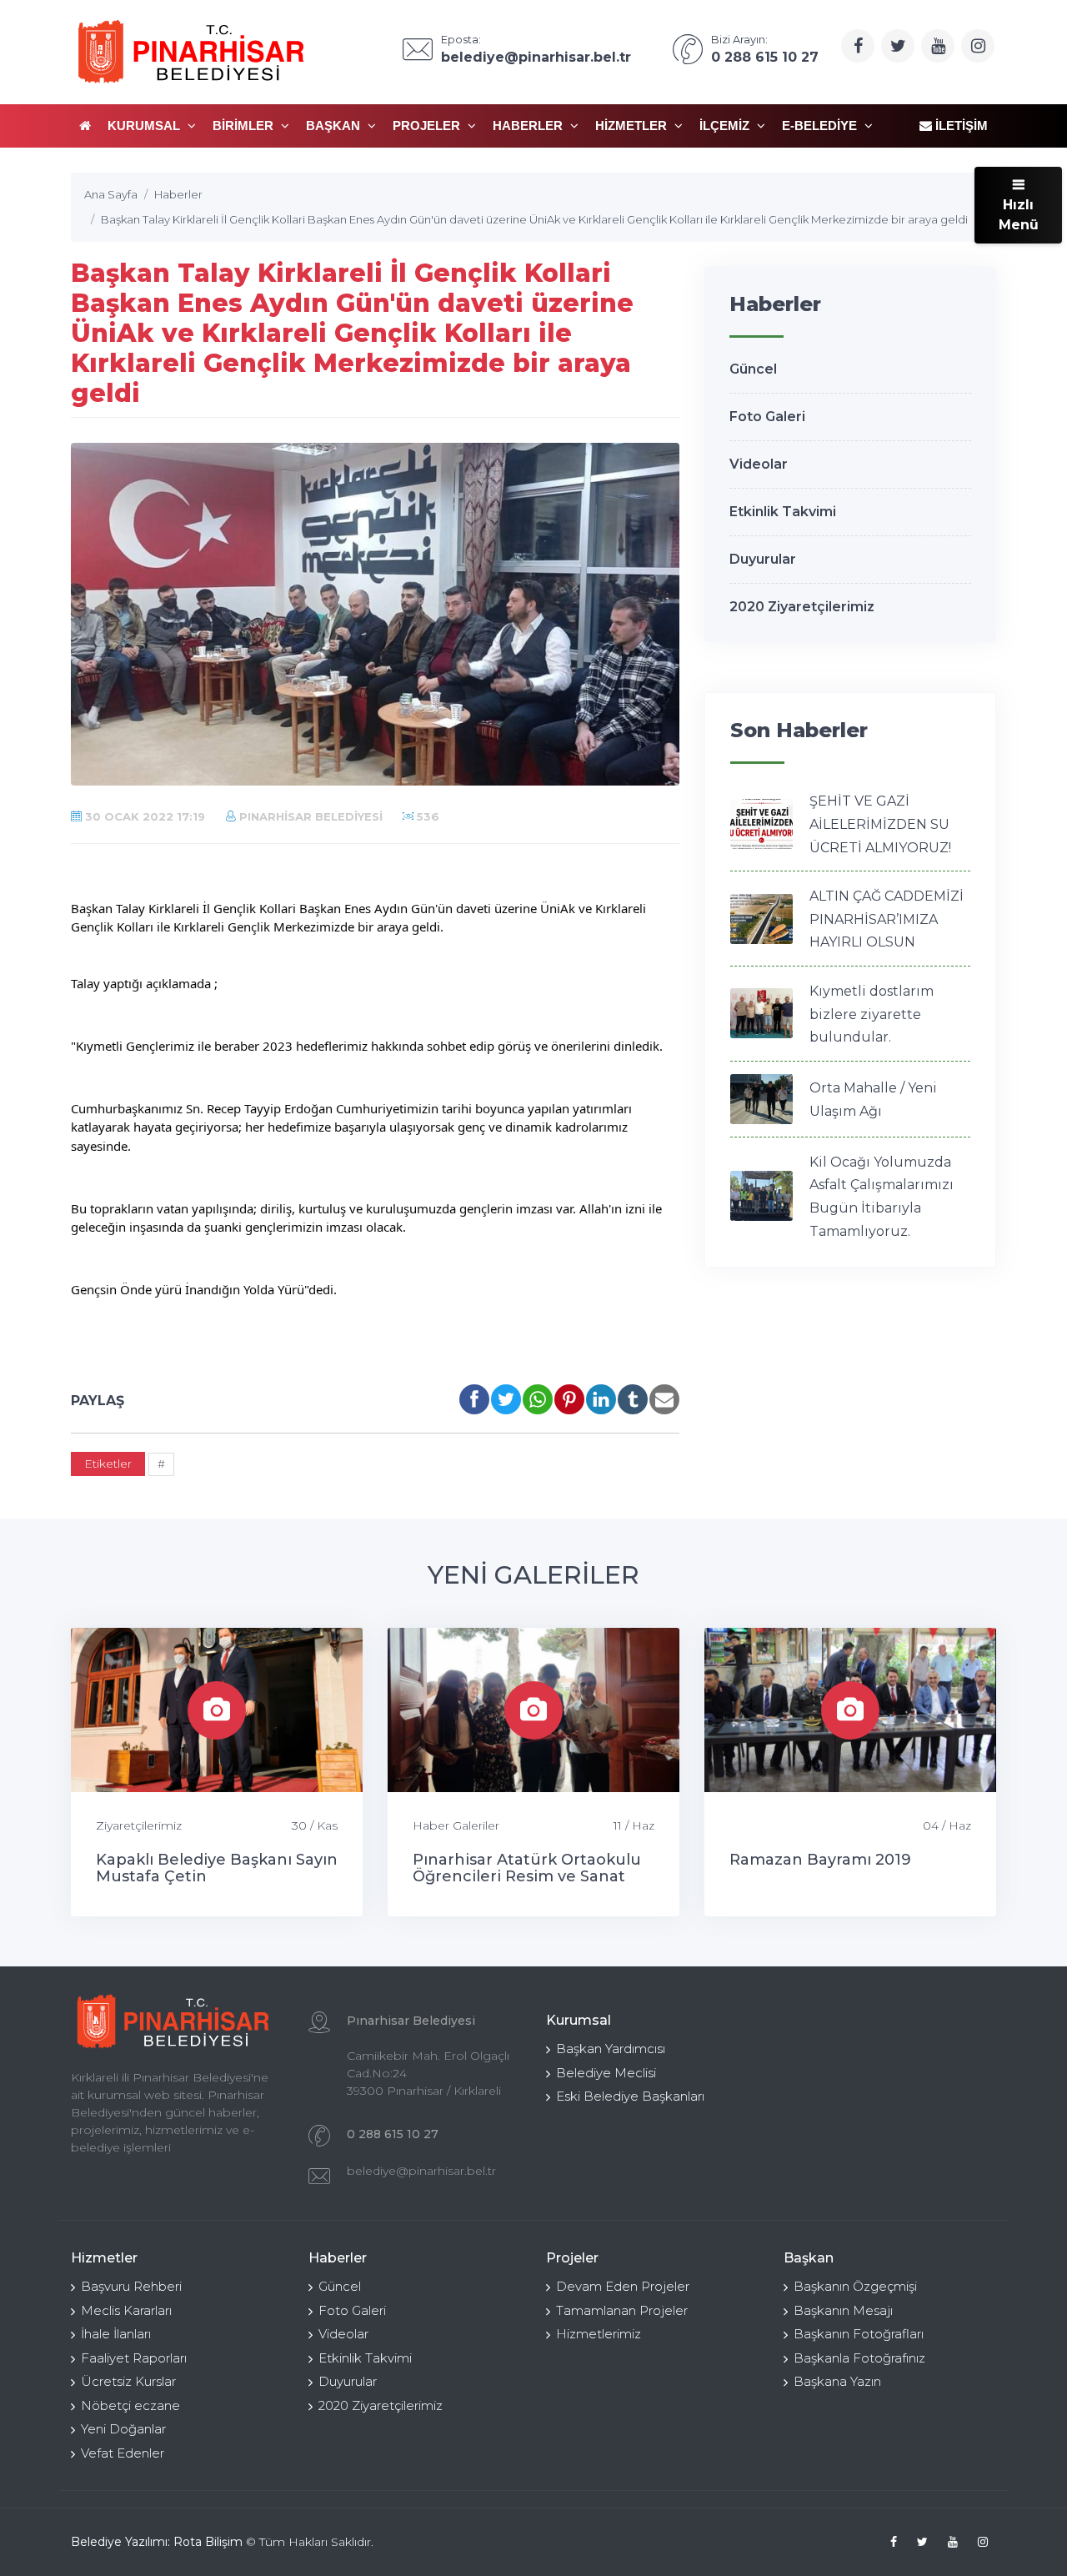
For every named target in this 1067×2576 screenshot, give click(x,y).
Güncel (753, 369)
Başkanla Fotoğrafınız (859, 2358)
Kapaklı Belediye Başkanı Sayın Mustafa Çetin (217, 1868)
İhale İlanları (116, 2334)
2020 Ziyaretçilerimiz (802, 607)
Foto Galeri (767, 417)
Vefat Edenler (123, 2453)
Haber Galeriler (456, 1825)
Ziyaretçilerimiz (139, 1825)
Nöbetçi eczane (130, 2405)
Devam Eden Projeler (623, 2286)
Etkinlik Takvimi (783, 512)
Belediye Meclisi (606, 2073)
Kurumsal (145, 126)
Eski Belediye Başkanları (630, 2096)
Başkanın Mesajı (843, 2310)
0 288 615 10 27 (393, 2134)
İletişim (960, 126)
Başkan (335, 126)
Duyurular (763, 559)
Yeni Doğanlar (123, 2429)
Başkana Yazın (837, 2381)
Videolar (759, 464)
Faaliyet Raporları (134, 2358)
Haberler (529, 126)
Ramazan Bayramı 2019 (820, 1860)
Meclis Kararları (126, 2310)
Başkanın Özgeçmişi (855, 2286)
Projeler (428, 126)
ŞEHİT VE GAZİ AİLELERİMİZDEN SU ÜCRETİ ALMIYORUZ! (880, 824)
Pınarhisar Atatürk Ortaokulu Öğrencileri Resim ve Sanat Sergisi (527, 1876)
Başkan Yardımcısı (611, 2049)
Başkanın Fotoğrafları (859, 2334)
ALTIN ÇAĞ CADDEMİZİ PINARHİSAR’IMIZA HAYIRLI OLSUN (887, 919)
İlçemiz (726, 126)
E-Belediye (821, 126)
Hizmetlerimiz (599, 2334)
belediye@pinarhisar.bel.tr (421, 2171)
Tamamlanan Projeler (622, 2310)
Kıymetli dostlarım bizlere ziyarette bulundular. (872, 1014)
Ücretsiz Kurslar (128, 2381)
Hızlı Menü (1019, 215)
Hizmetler (633, 126)
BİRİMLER (245, 126)
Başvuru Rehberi (131, 2286)
